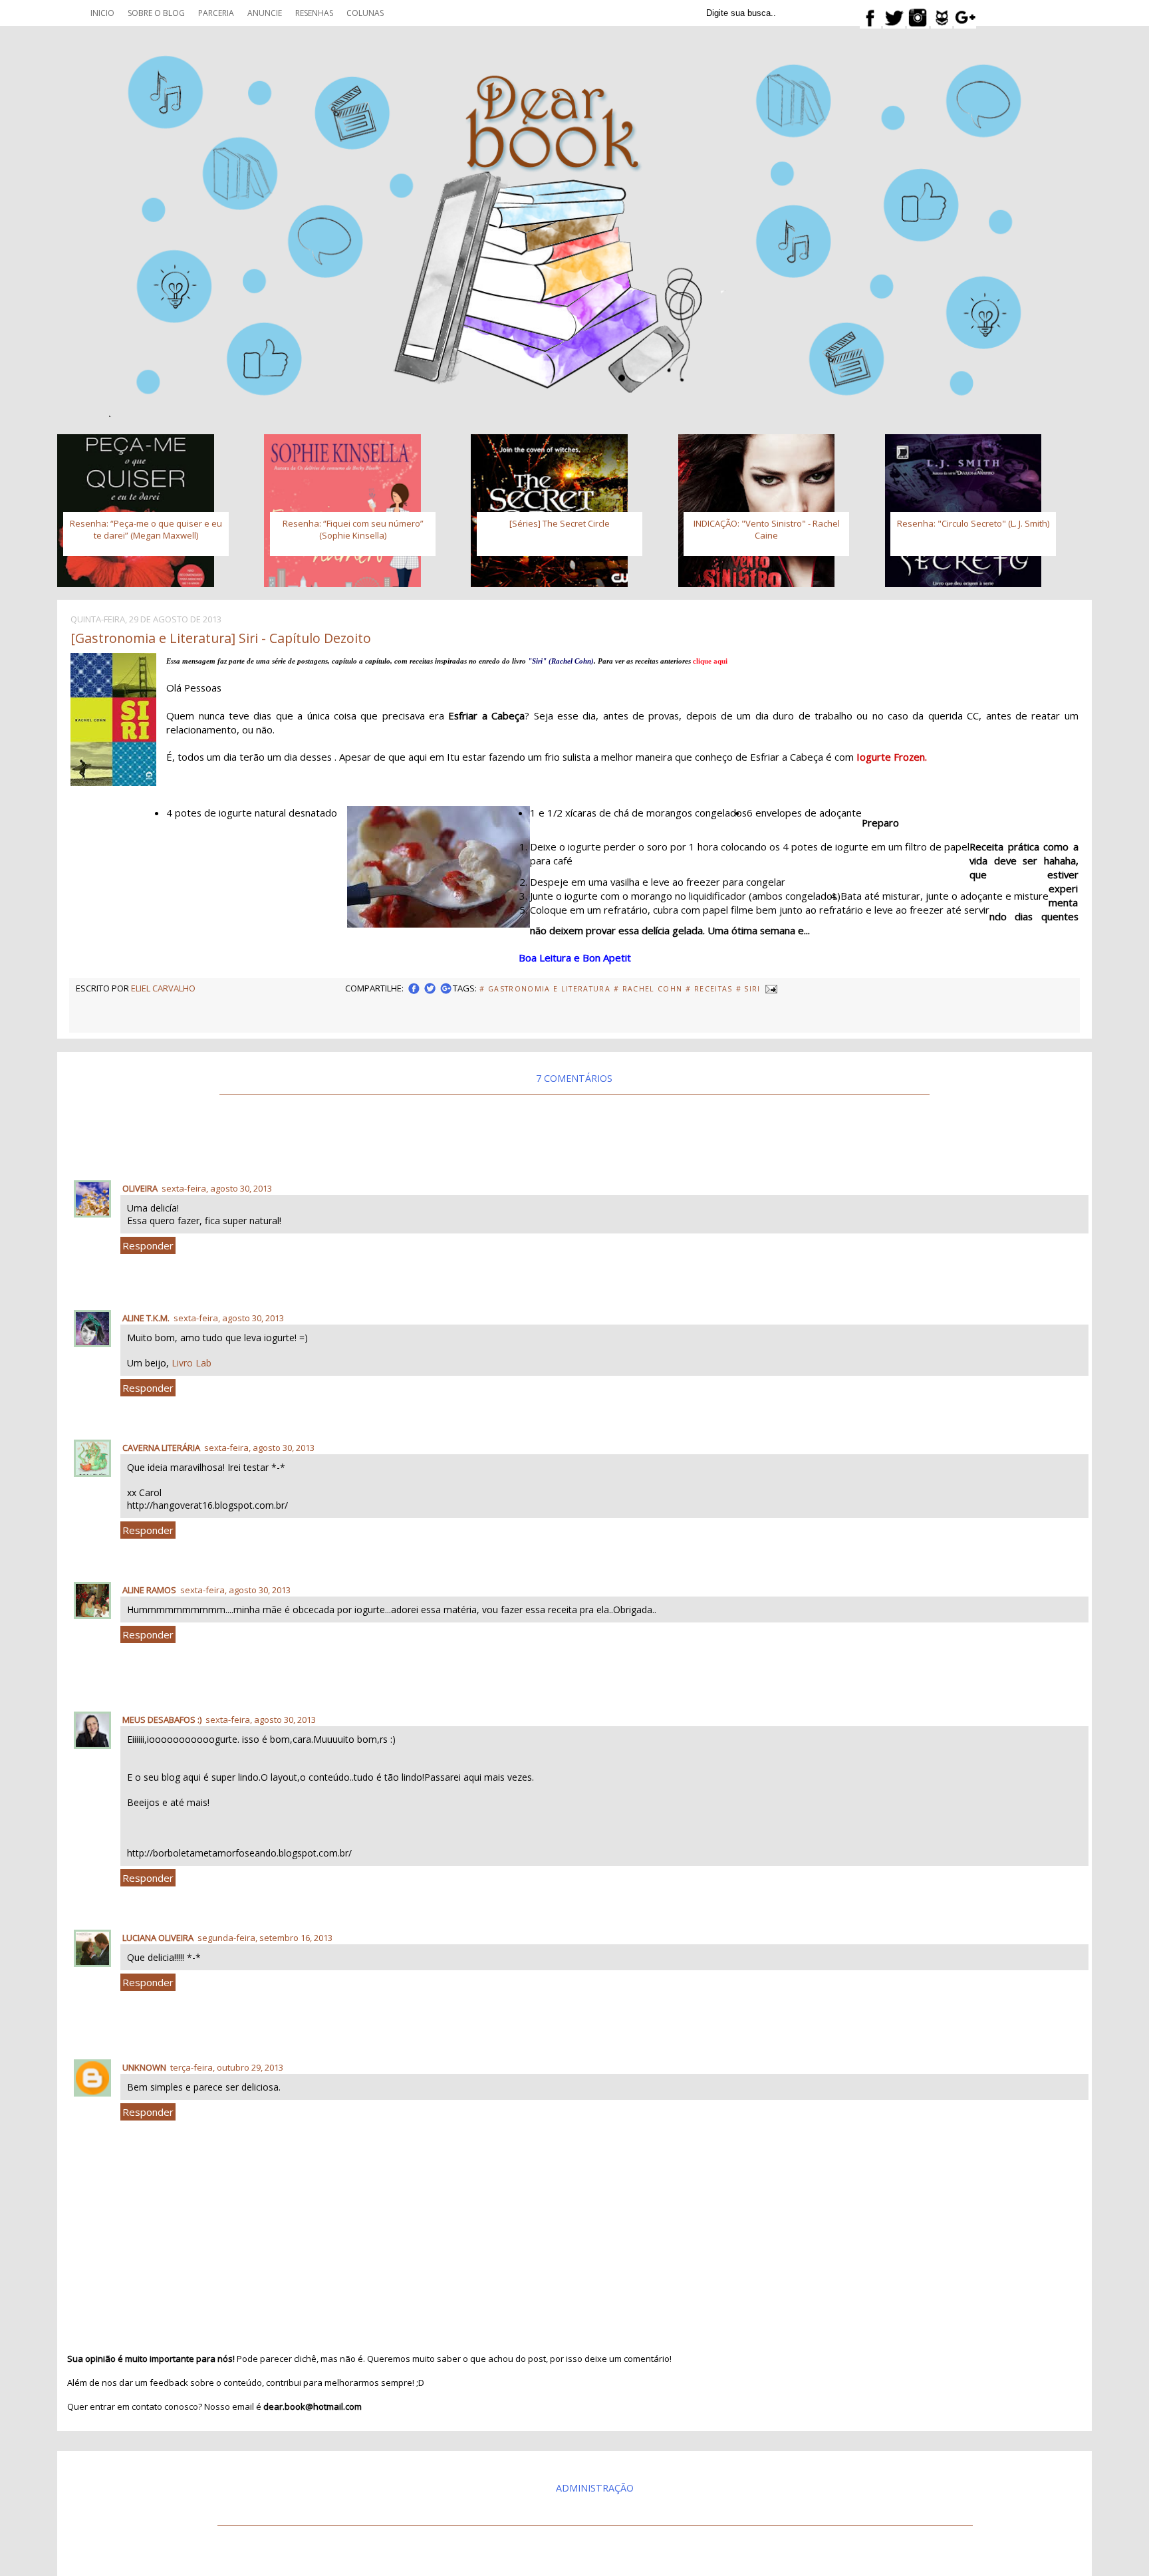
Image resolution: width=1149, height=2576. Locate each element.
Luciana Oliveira (158, 1938)
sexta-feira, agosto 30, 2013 (217, 1188)
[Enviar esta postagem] (771, 988)
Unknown (144, 2067)
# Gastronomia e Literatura (545, 989)
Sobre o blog (156, 13)
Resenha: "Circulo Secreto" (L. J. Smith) (973, 523)
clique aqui (710, 661)
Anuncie (265, 13)
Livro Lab (191, 1363)
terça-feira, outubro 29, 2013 (227, 2067)
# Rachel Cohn (648, 989)
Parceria (216, 13)
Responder (148, 1245)
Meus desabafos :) (162, 1720)
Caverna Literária (161, 1448)
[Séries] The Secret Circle (560, 523)
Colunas (365, 13)
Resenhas (314, 13)
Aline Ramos (149, 1590)
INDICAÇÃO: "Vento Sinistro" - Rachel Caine (767, 529)
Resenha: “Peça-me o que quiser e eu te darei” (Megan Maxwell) (146, 529)
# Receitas (709, 989)
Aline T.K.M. (146, 1318)
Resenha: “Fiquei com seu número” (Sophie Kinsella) (353, 529)
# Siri (748, 989)
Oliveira (140, 1188)
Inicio (102, 13)
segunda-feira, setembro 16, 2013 (265, 1938)
